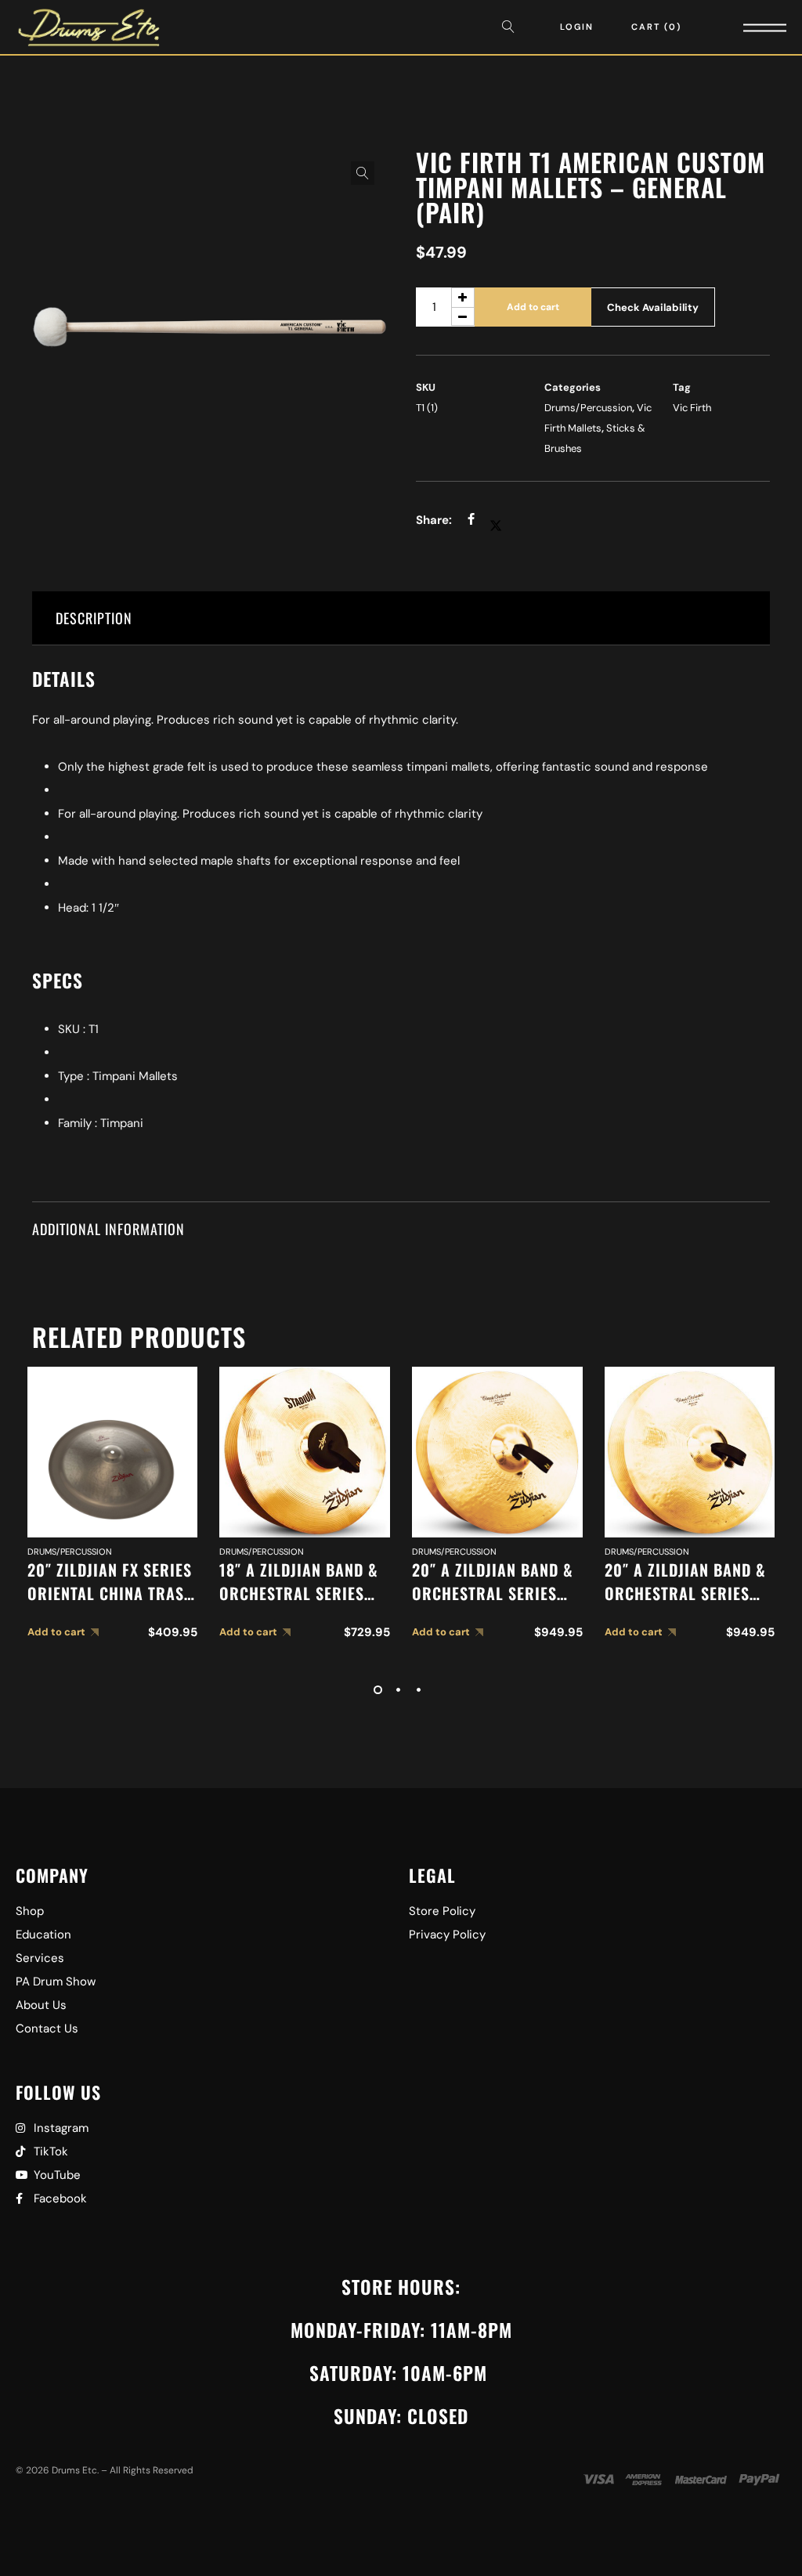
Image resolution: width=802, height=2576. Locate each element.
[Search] (512, 27)
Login (577, 27)
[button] (363, 173)
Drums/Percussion (588, 408)
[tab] (401, 618)
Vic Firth (692, 408)
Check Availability (653, 307)
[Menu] (743, 27)
